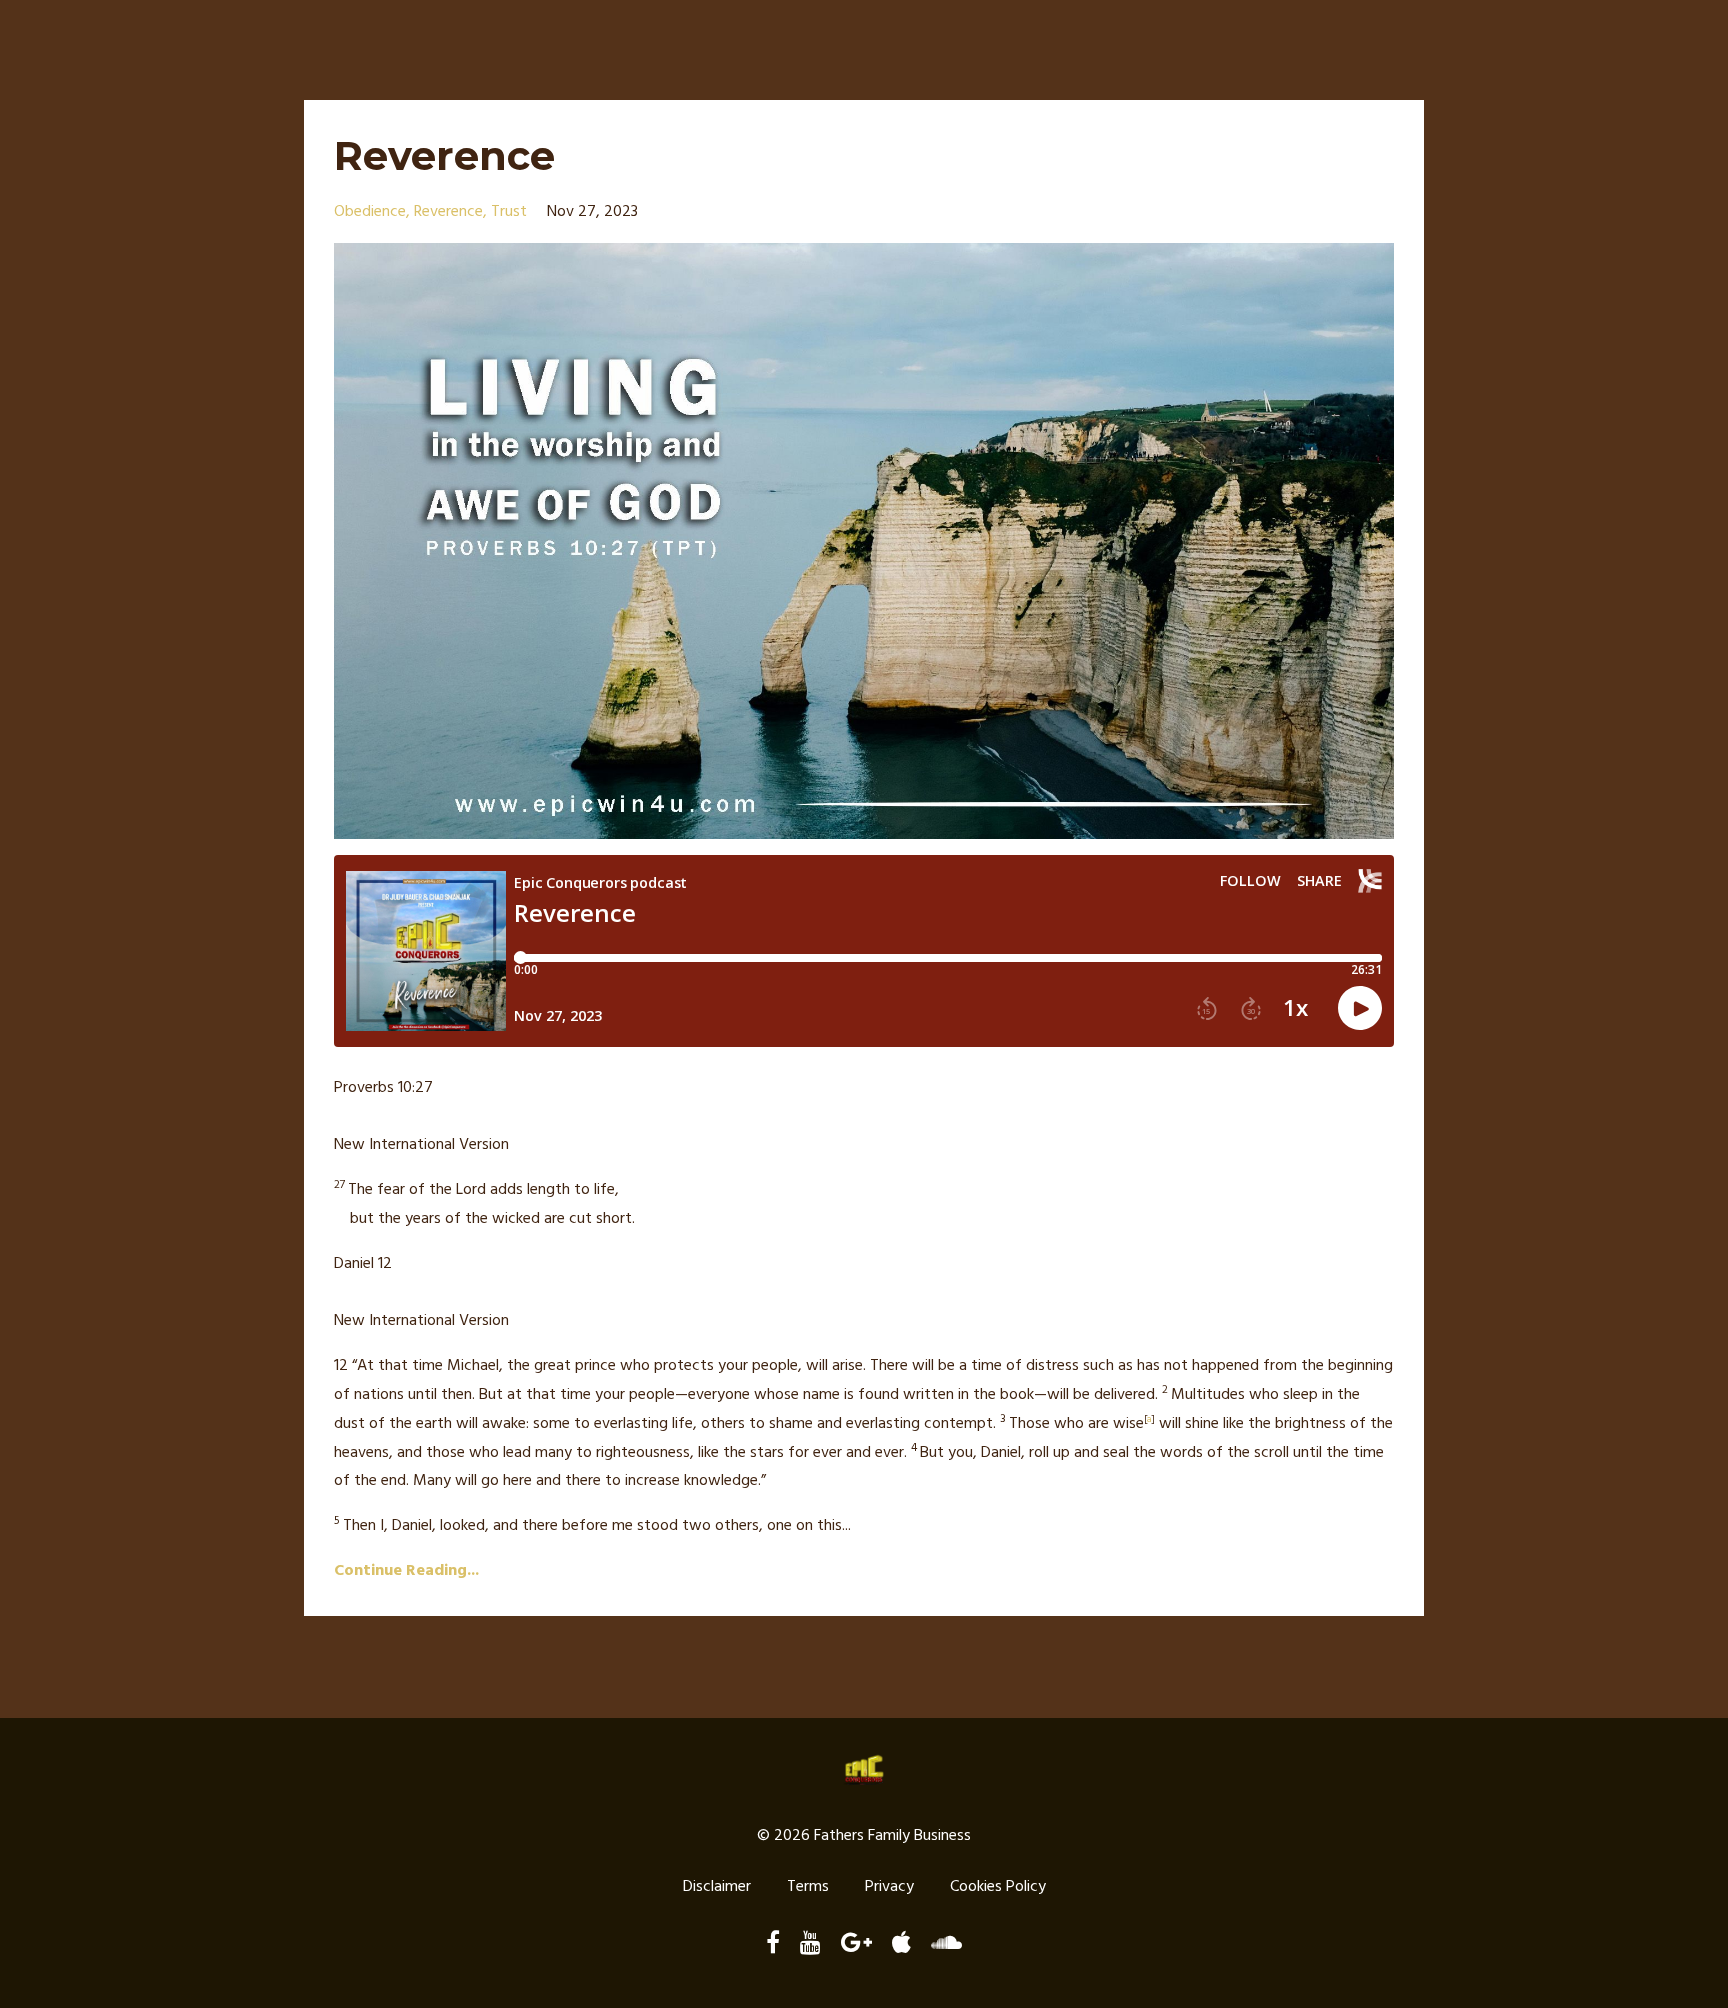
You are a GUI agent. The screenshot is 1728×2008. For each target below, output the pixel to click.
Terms (808, 1887)
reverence (448, 212)
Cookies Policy (998, 1887)
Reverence (444, 155)
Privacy (889, 1887)
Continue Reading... (406, 1571)
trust (509, 212)
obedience (370, 212)
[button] (864, 1103)
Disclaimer (717, 1887)
